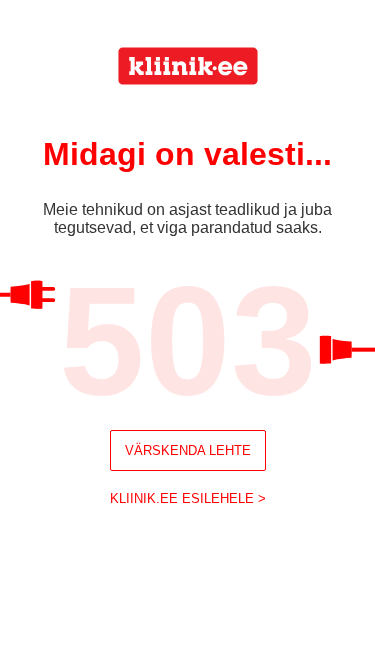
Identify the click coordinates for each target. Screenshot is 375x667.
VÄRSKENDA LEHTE (188, 450)
